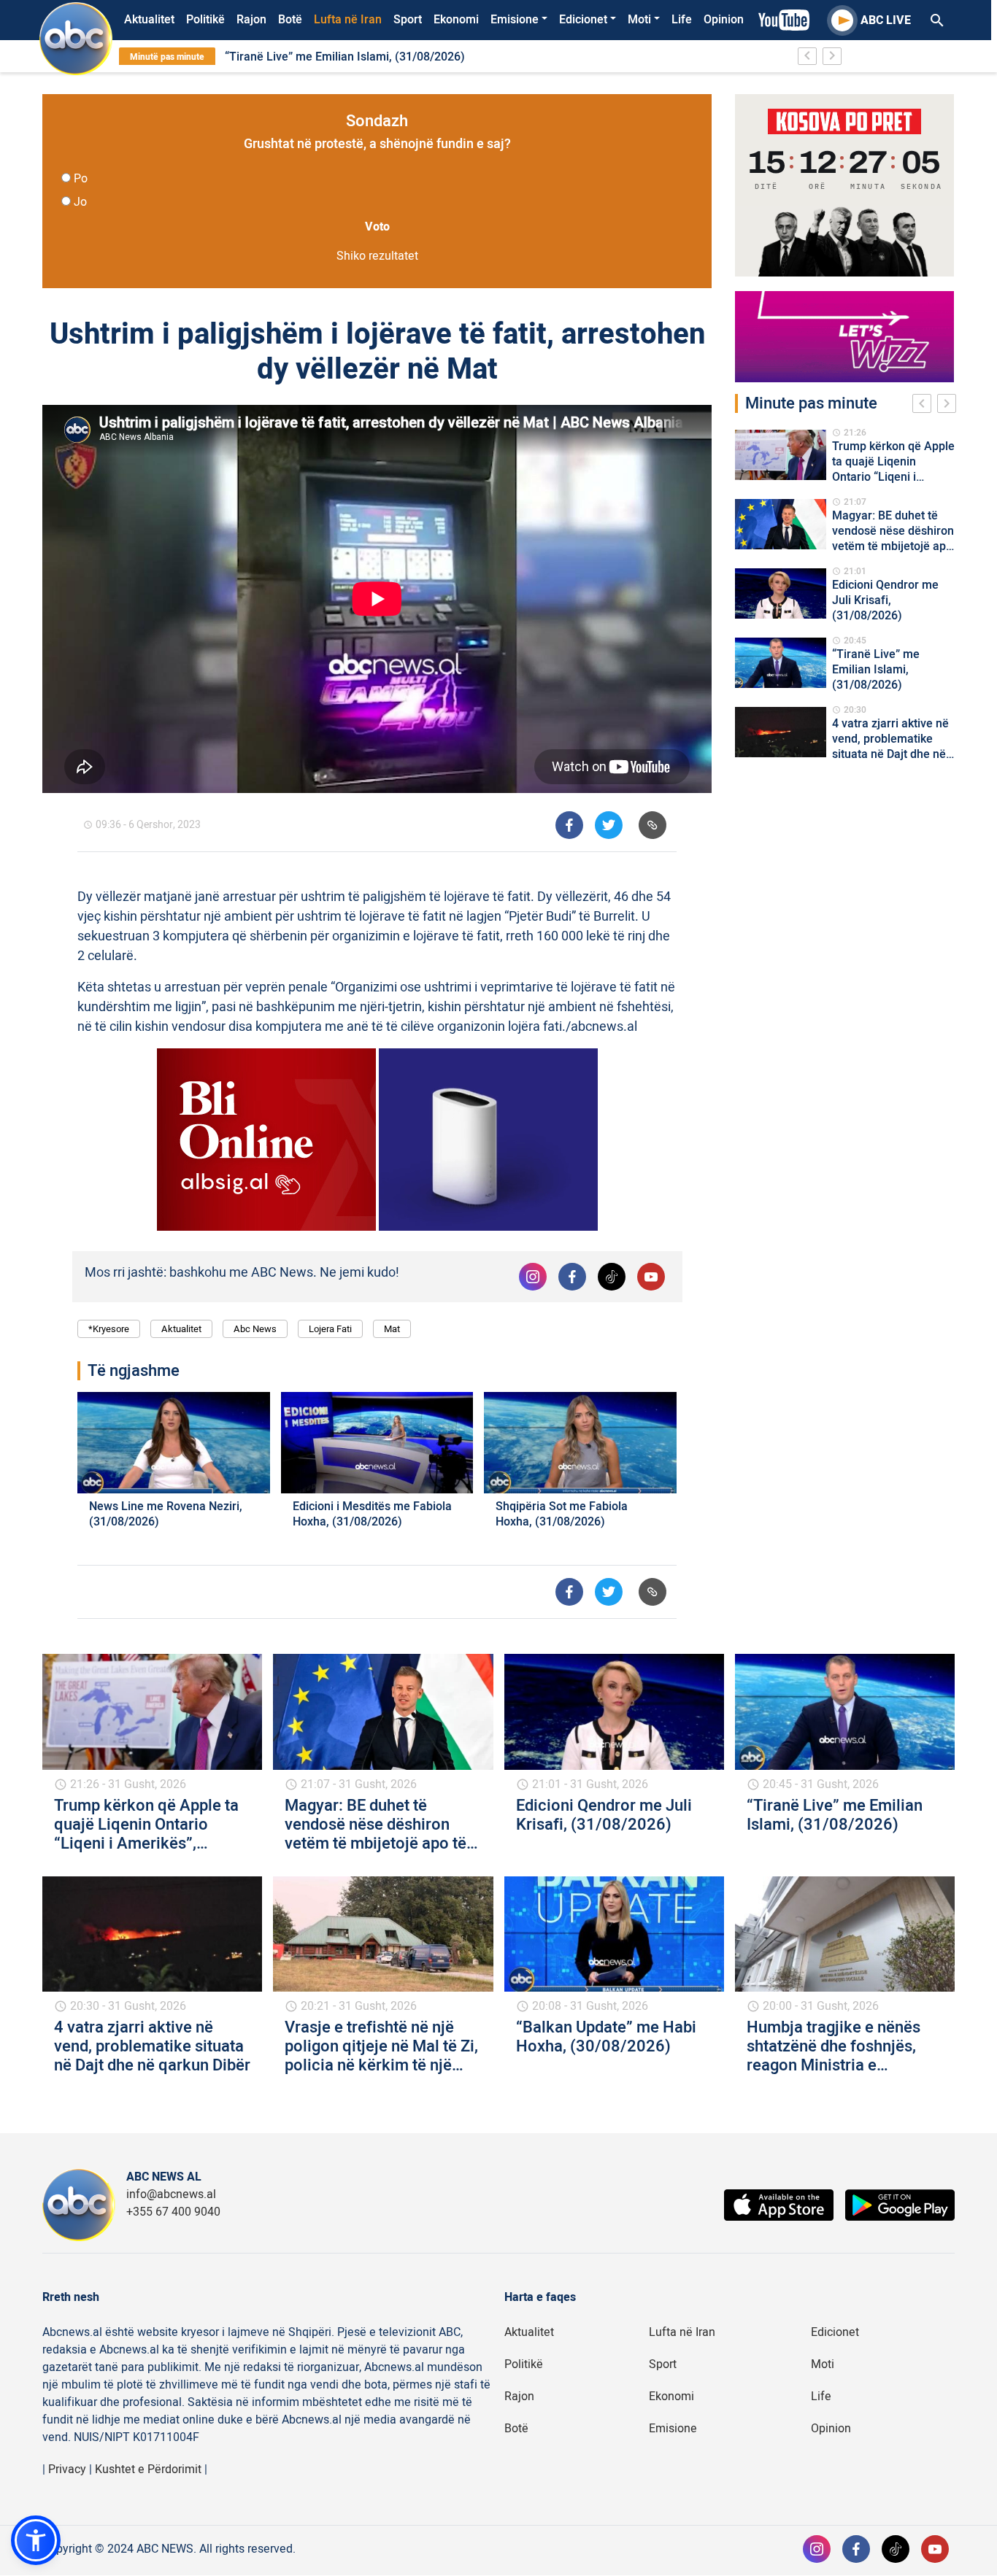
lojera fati (330, 1329)
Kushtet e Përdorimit (148, 2469)
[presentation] (925, 406)
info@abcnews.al (171, 2194)
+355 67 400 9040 (173, 2212)
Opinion (724, 20)
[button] (36, 2540)
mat (392, 1329)
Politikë (205, 20)
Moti (639, 20)
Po (81, 179)
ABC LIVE (886, 20)
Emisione (515, 20)
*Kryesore (109, 1329)
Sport (408, 20)
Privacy (67, 2469)
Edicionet (583, 20)
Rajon (251, 20)
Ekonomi (456, 20)
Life (682, 20)
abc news (255, 1329)
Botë (290, 20)
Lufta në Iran (348, 20)
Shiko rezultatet (377, 256)
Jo (80, 202)
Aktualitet (149, 20)
